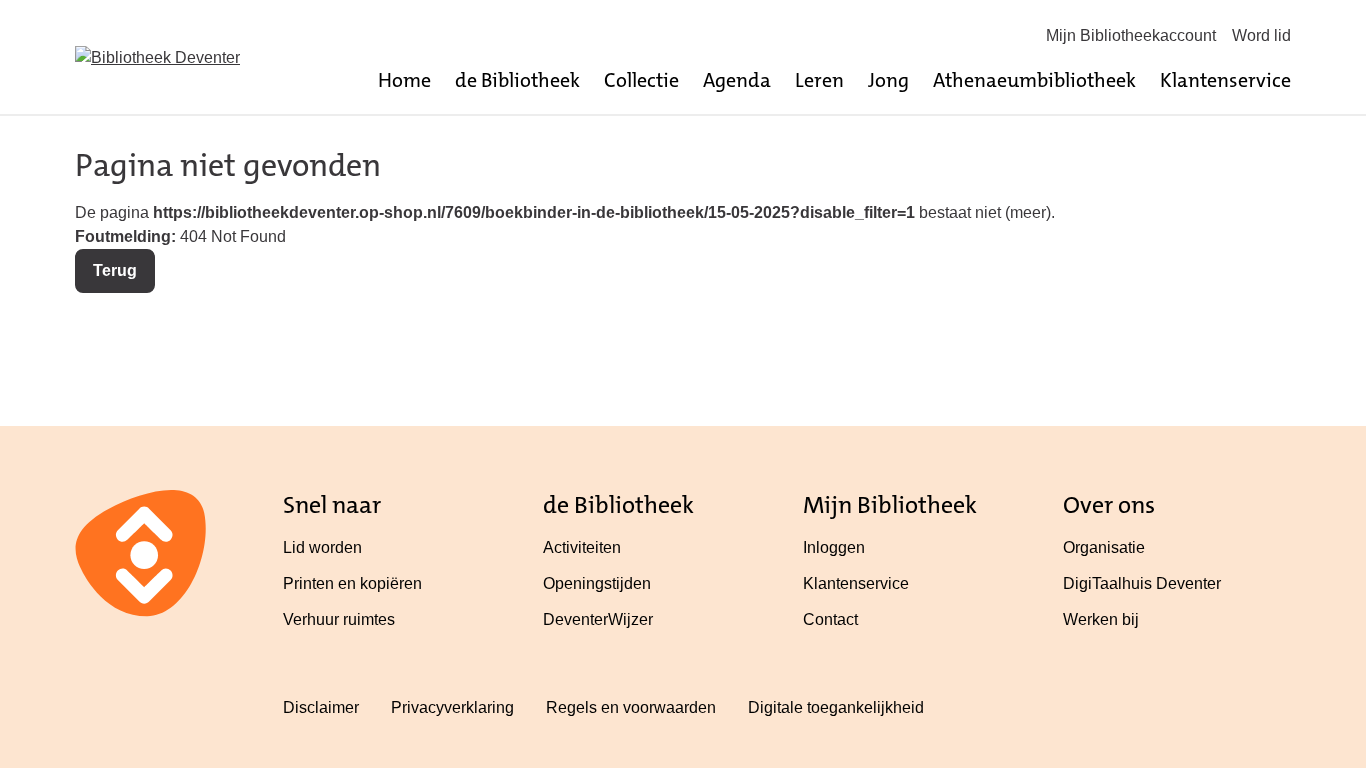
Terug (115, 270)
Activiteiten (582, 547)
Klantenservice (1225, 80)
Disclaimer (321, 707)
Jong (888, 80)
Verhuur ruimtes (339, 619)
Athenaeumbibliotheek (1034, 80)
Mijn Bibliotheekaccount (1131, 35)
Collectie (641, 80)
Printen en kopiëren (352, 583)
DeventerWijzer (598, 619)
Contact (830, 619)
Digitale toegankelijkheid (836, 707)
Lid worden (322, 547)
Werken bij (1101, 619)
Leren (819, 80)
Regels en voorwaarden (631, 707)
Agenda (737, 80)
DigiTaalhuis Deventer (1142, 583)
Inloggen (834, 547)
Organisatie (1104, 547)
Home (404, 80)
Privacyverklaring (452, 707)
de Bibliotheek (517, 80)
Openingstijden (597, 583)
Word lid (1261, 35)
